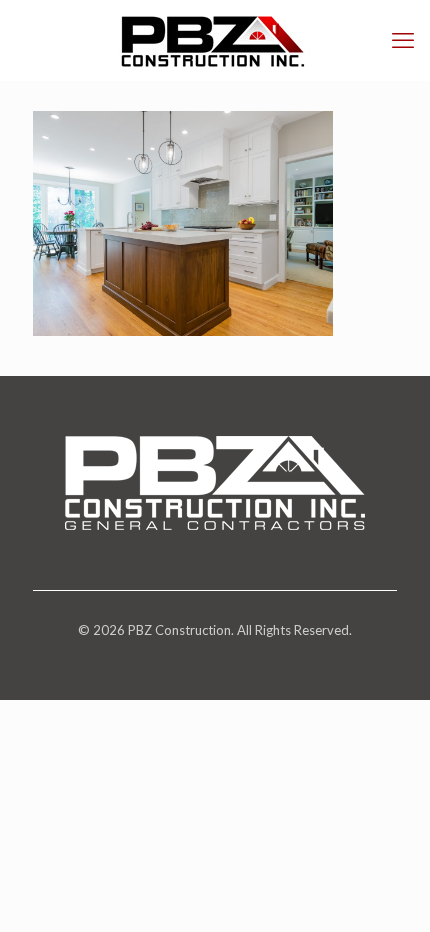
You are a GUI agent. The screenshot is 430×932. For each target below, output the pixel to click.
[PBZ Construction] (215, 40)
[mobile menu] (403, 40)
